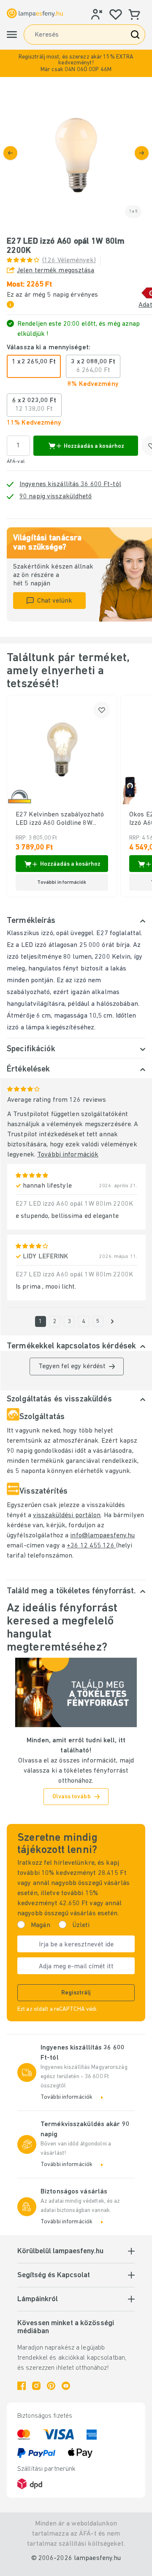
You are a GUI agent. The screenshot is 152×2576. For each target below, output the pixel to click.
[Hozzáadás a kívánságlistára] (102, 710)
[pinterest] (51, 2386)
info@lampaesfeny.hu (102, 1536)
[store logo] (35, 13)
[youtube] (66, 2386)
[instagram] (36, 2386)
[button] (76, 63)
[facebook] (22, 2386)
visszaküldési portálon (67, 1515)
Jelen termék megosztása (56, 271)
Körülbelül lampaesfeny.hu (60, 2252)
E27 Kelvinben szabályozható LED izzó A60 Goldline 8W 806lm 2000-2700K (60, 819)
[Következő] (142, 153)
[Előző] (10, 153)
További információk (68, 1155)
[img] (76, 153)
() (69, 261)
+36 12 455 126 (91, 1546)
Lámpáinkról (38, 2300)
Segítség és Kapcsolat (54, 2276)
